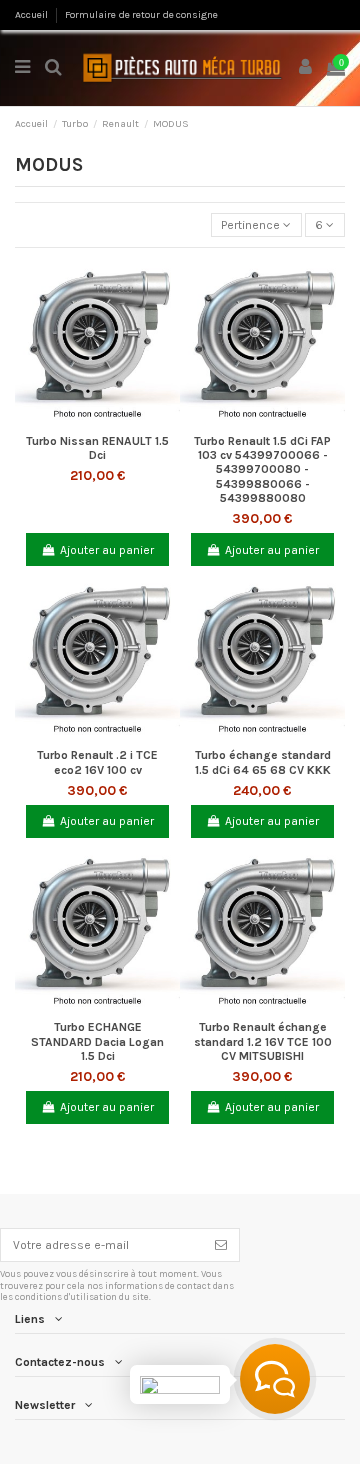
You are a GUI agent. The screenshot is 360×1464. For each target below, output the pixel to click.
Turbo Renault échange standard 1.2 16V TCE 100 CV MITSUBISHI (263, 1041)
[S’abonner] (221, 1245)
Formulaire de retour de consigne (141, 15)
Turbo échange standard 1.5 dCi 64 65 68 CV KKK (263, 762)
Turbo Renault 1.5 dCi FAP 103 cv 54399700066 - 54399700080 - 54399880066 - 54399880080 (262, 470)
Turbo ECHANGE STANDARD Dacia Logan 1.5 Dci (97, 1041)
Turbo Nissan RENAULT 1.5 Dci (97, 448)
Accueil (32, 15)
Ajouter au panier (107, 550)
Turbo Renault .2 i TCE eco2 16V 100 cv (97, 762)
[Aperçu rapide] (98, 419)
